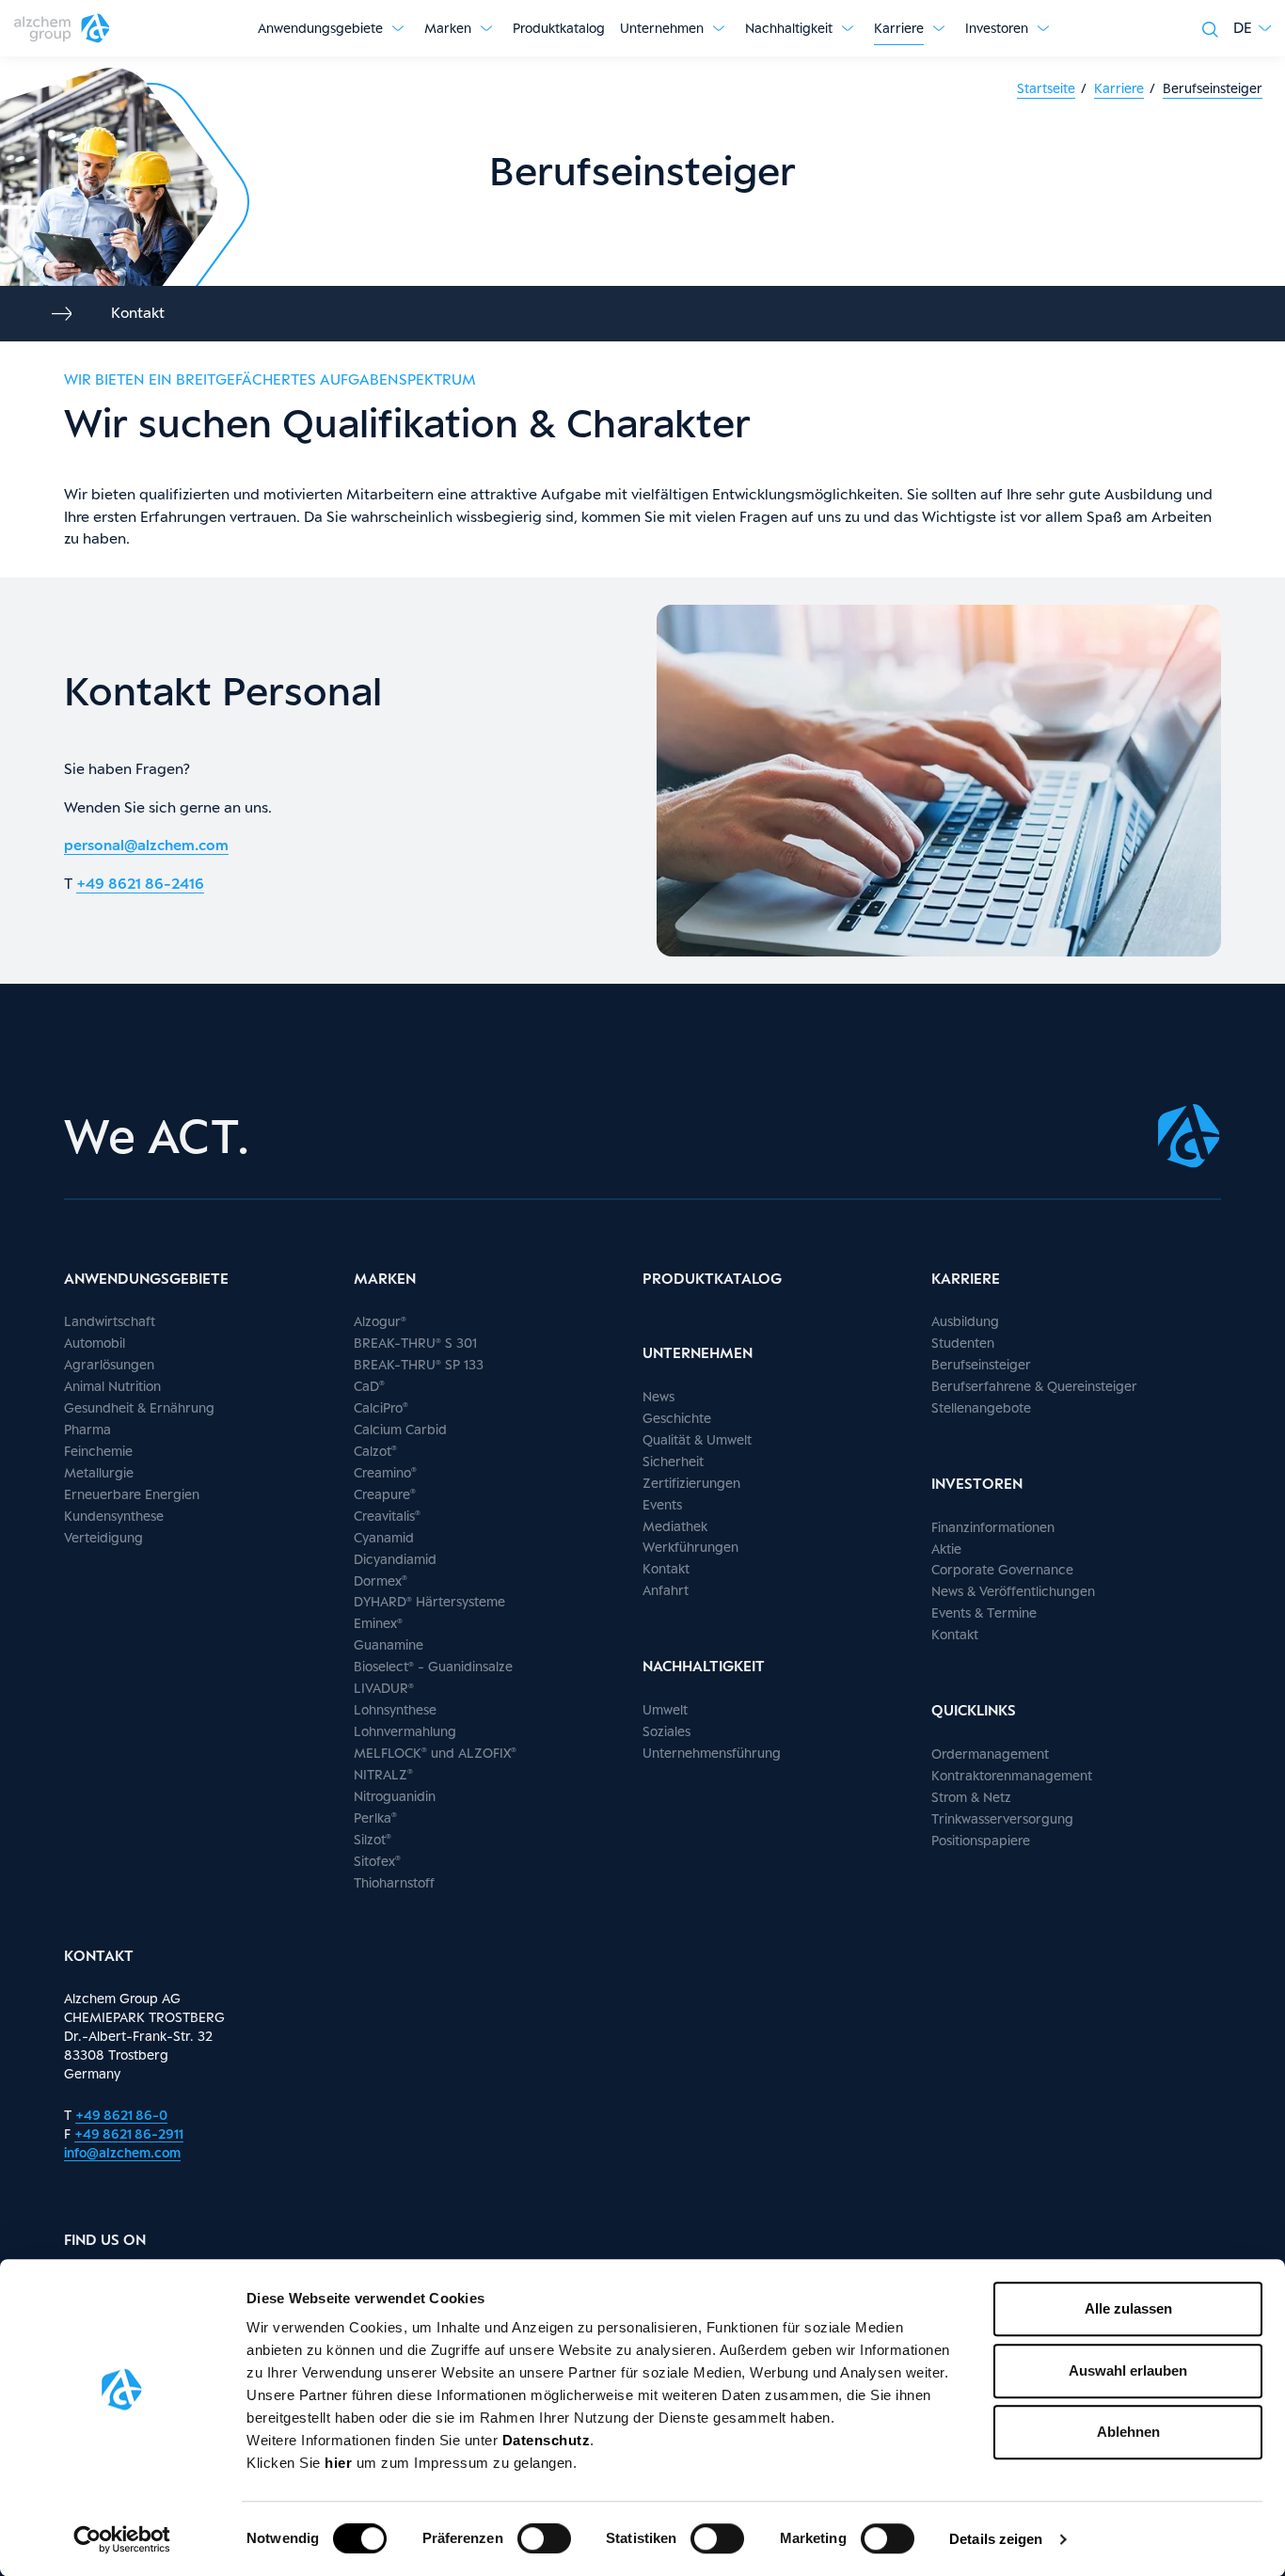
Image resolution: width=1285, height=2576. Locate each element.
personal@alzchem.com (146, 845)
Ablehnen (1128, 2432)
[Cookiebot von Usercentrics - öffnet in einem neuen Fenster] (122, 2539)
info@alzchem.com (122, 2152)
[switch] (544, 2538)
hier (341, 2463)
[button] (1252, 28)
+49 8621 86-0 (121, 2115)
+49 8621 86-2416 (140, 884)
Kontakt (138, 313)
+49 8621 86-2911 (129, 2133)
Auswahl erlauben (1128, 2371)
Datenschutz (547, 2440)
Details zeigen (996, 2539)
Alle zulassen (1128, 2308)
